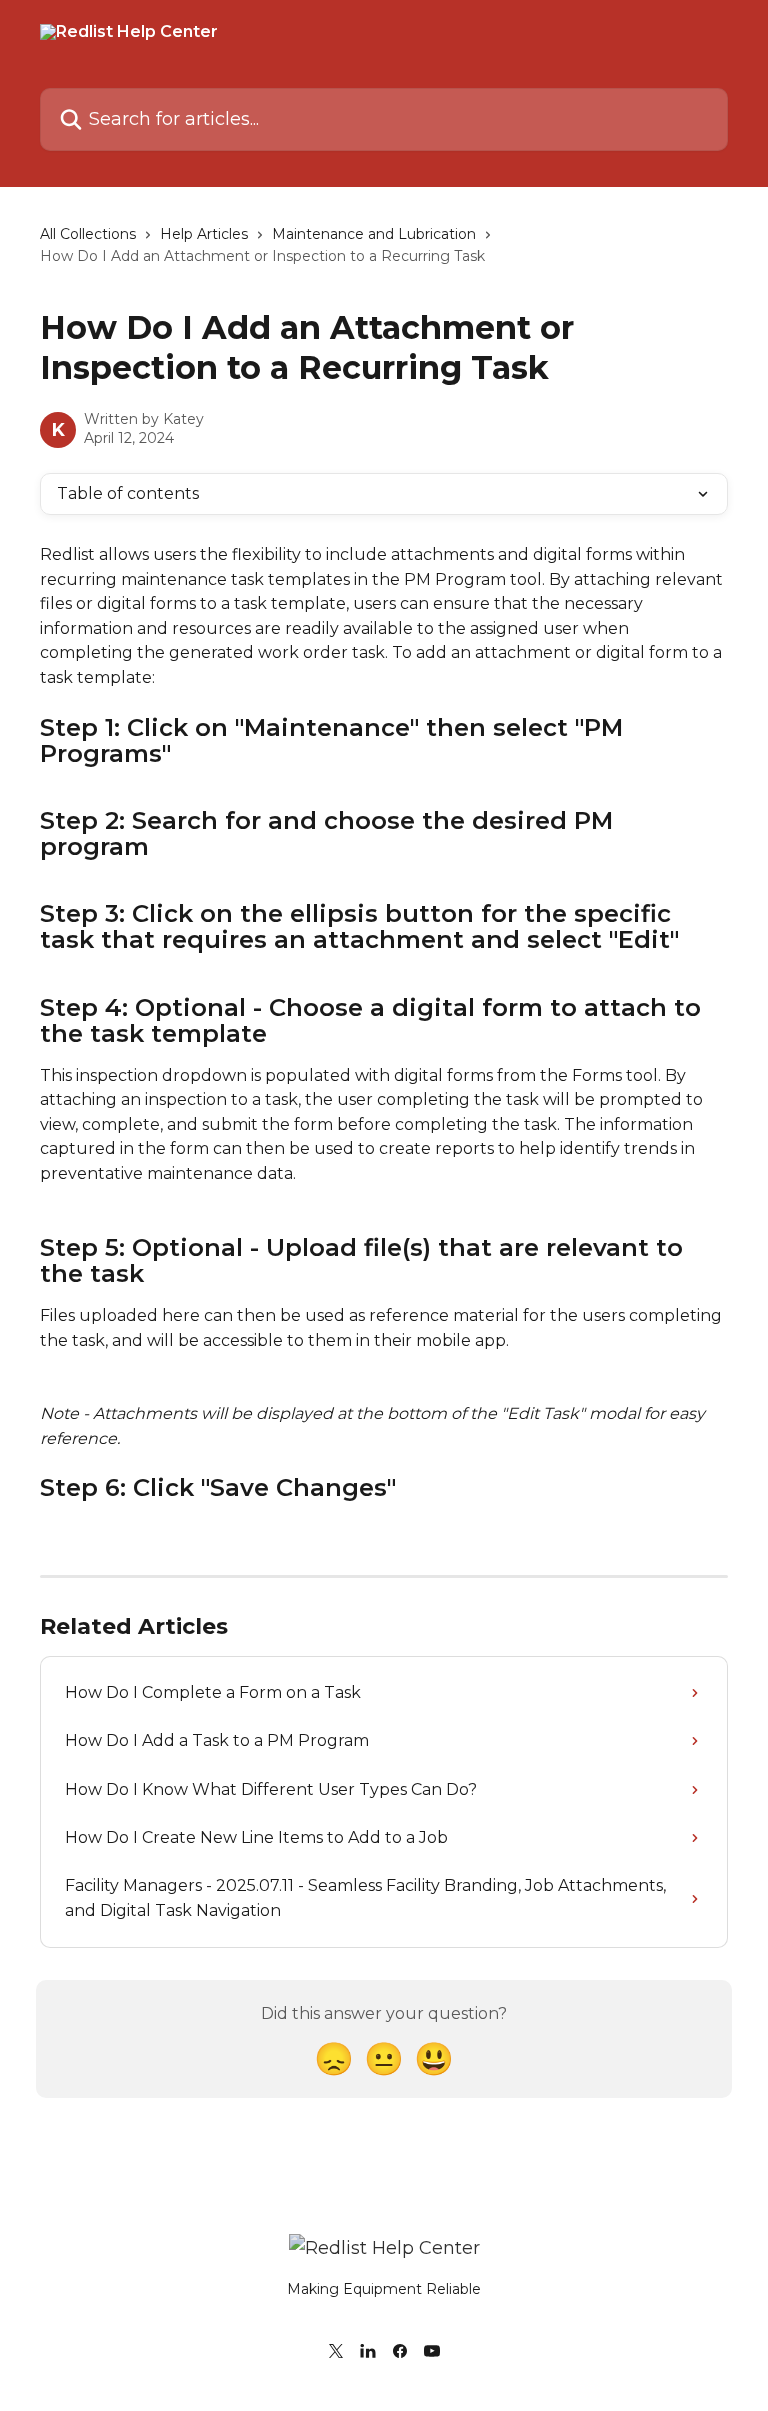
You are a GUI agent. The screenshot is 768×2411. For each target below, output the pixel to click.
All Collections (88, 234)
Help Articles (204, 234)
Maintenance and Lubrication (374, 234)
